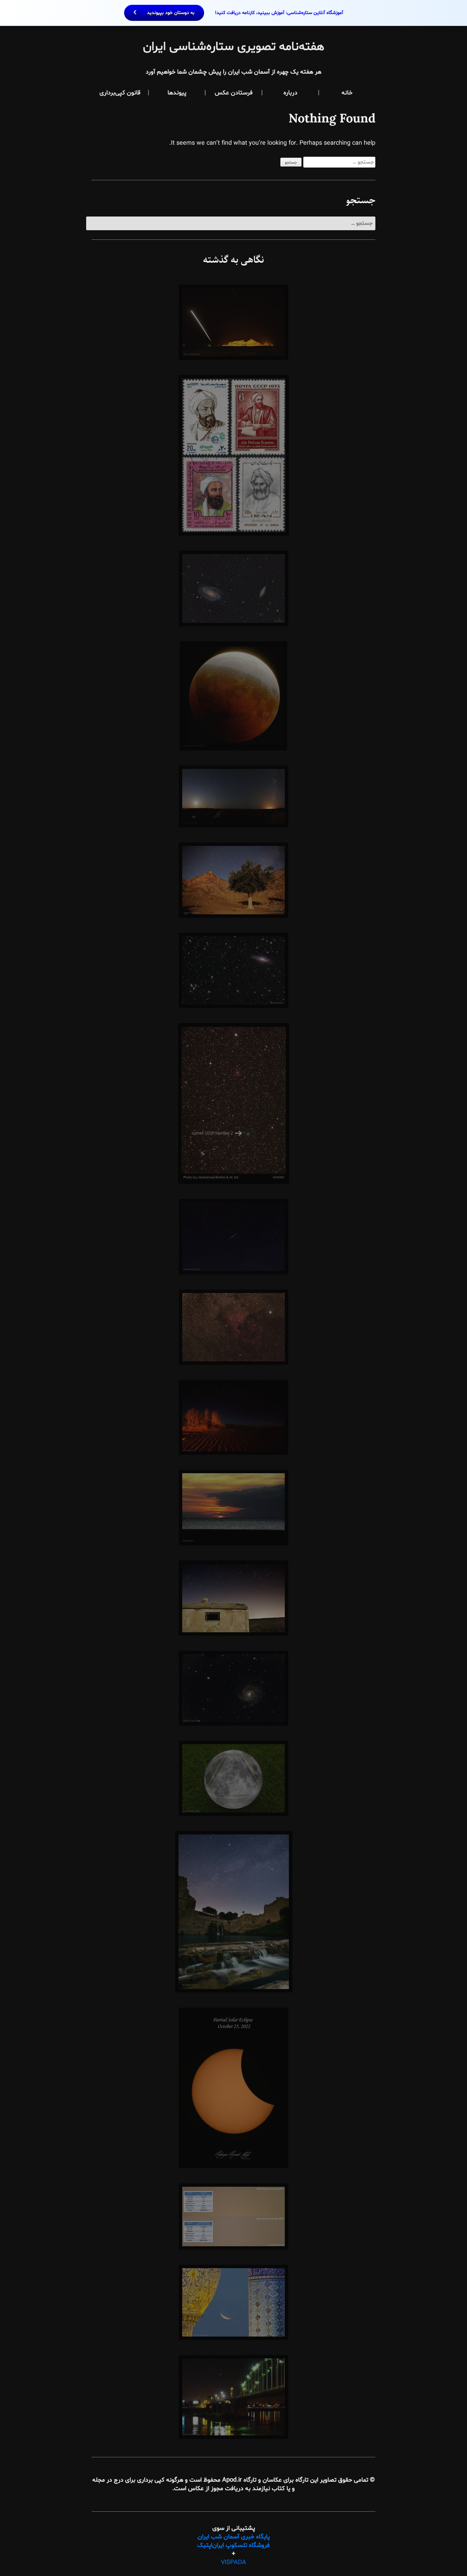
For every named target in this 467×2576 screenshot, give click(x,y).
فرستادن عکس (234, 93)
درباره (290, 93)
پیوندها (177, 93)
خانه (347, 93)
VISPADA (233, 2562)
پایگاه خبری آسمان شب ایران (234, 2537)
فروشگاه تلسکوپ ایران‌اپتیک (233, 2545)
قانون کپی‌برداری (120, 93)
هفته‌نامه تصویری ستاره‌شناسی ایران (234, 47)
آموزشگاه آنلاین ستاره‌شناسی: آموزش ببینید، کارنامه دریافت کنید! (244, 13)
